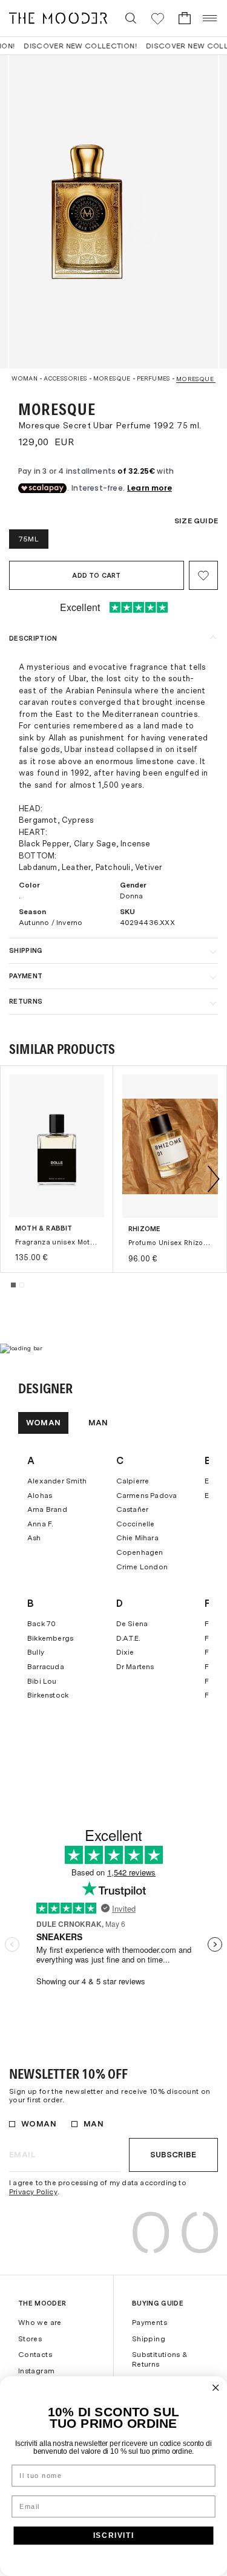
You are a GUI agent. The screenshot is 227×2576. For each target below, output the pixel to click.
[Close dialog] (216, 2388)
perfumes (154, 378)
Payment (26, 976)
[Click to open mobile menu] (210, 18)
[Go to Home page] (58, 18)
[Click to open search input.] (131, 18)
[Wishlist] (158, 18)
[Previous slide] (13, 1179)
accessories (65, 378)
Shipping (26, 950)
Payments (150, 2323)
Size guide (196, 521)
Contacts (35, 2355)
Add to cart (96, 575)
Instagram (36, 2371)
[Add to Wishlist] (203, 575)
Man (98, 1423)
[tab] (13, 1285)
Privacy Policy (33, 2192)
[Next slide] (214, 1179)
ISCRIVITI (114, 2535)
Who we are (40, 2323)
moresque (112, 378)
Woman (25, 378)
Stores (30, 2339)
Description (33, 638)
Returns (26, 1001)
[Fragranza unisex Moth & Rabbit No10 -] (57, 1146)
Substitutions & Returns (160, 2359)
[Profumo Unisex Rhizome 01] (170, 1146)
